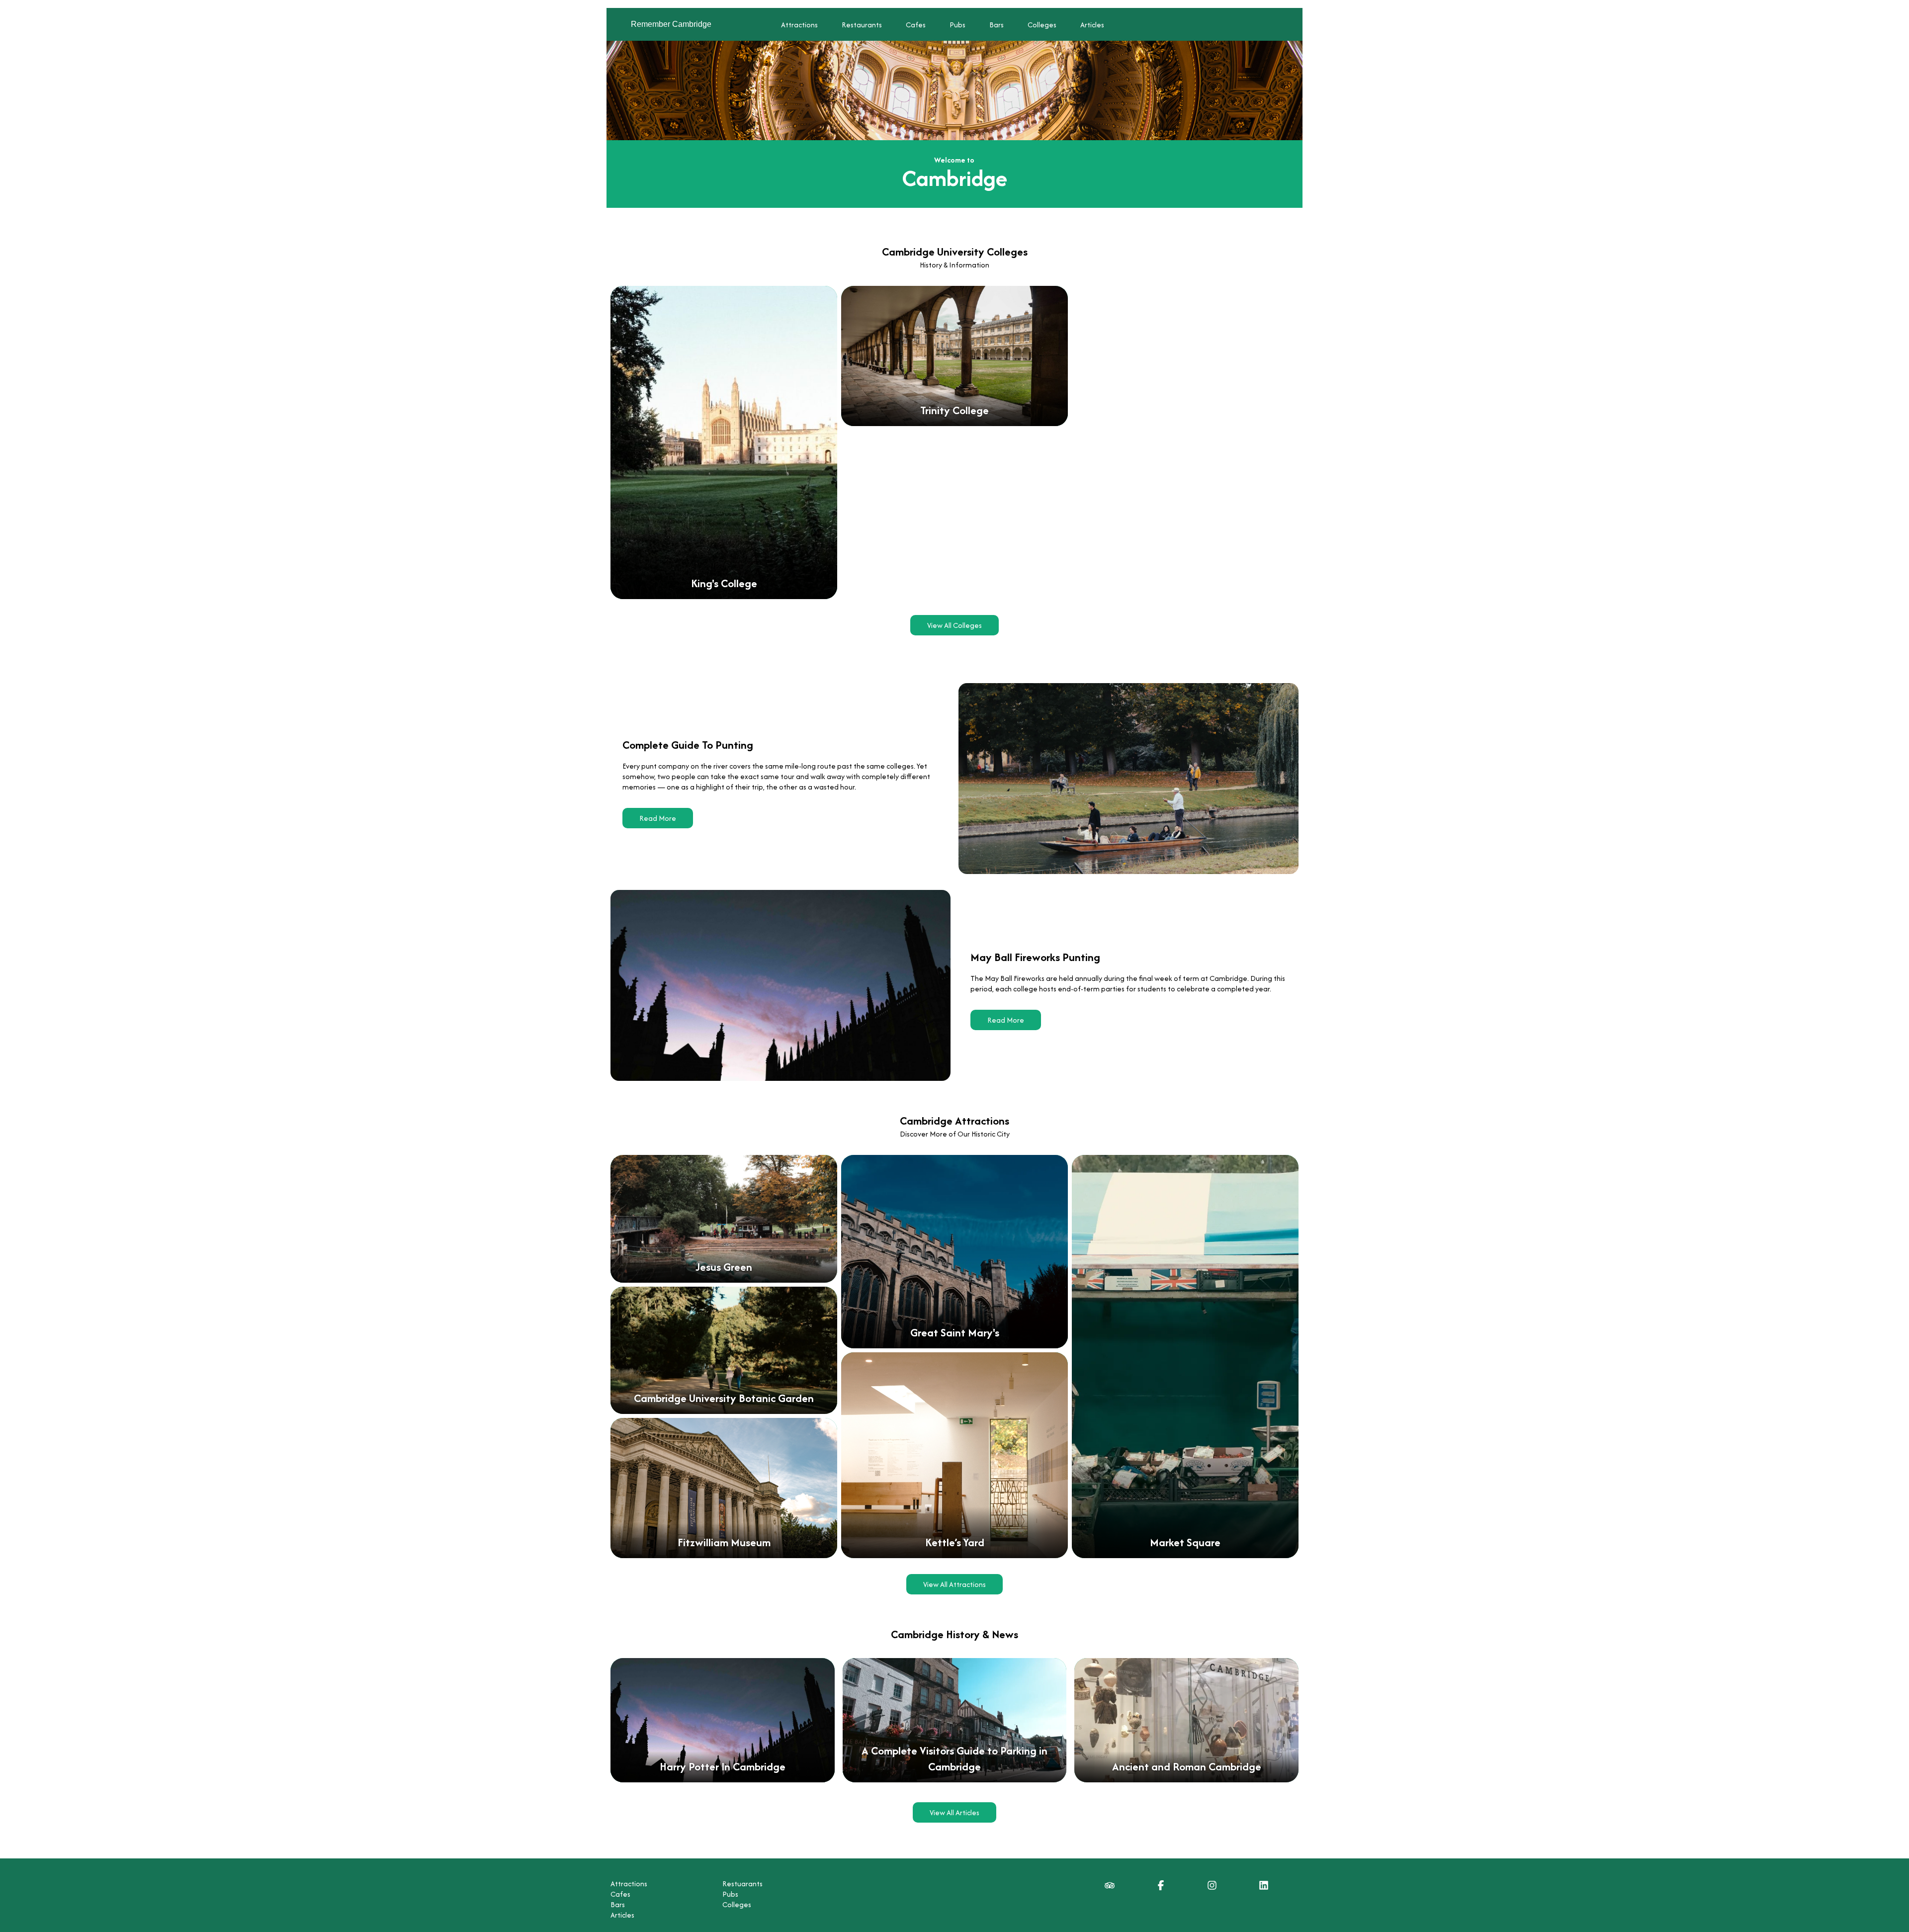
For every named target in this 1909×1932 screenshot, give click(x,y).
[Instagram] (1212, 1888)
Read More (658, 818)
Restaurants (862, 25)
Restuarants (742, 1884)
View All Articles (954, 1812)
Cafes (916, 25)
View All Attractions (954, 1584)
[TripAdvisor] (1110, 1888)
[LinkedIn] (1264, 1888)
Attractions (799, 25)
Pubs (957, 25)
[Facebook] (1161, 1888)
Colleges (1042, 25)
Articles (1092, 25)
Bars (997, 25)
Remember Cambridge (671, 24)
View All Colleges (954, 625)
